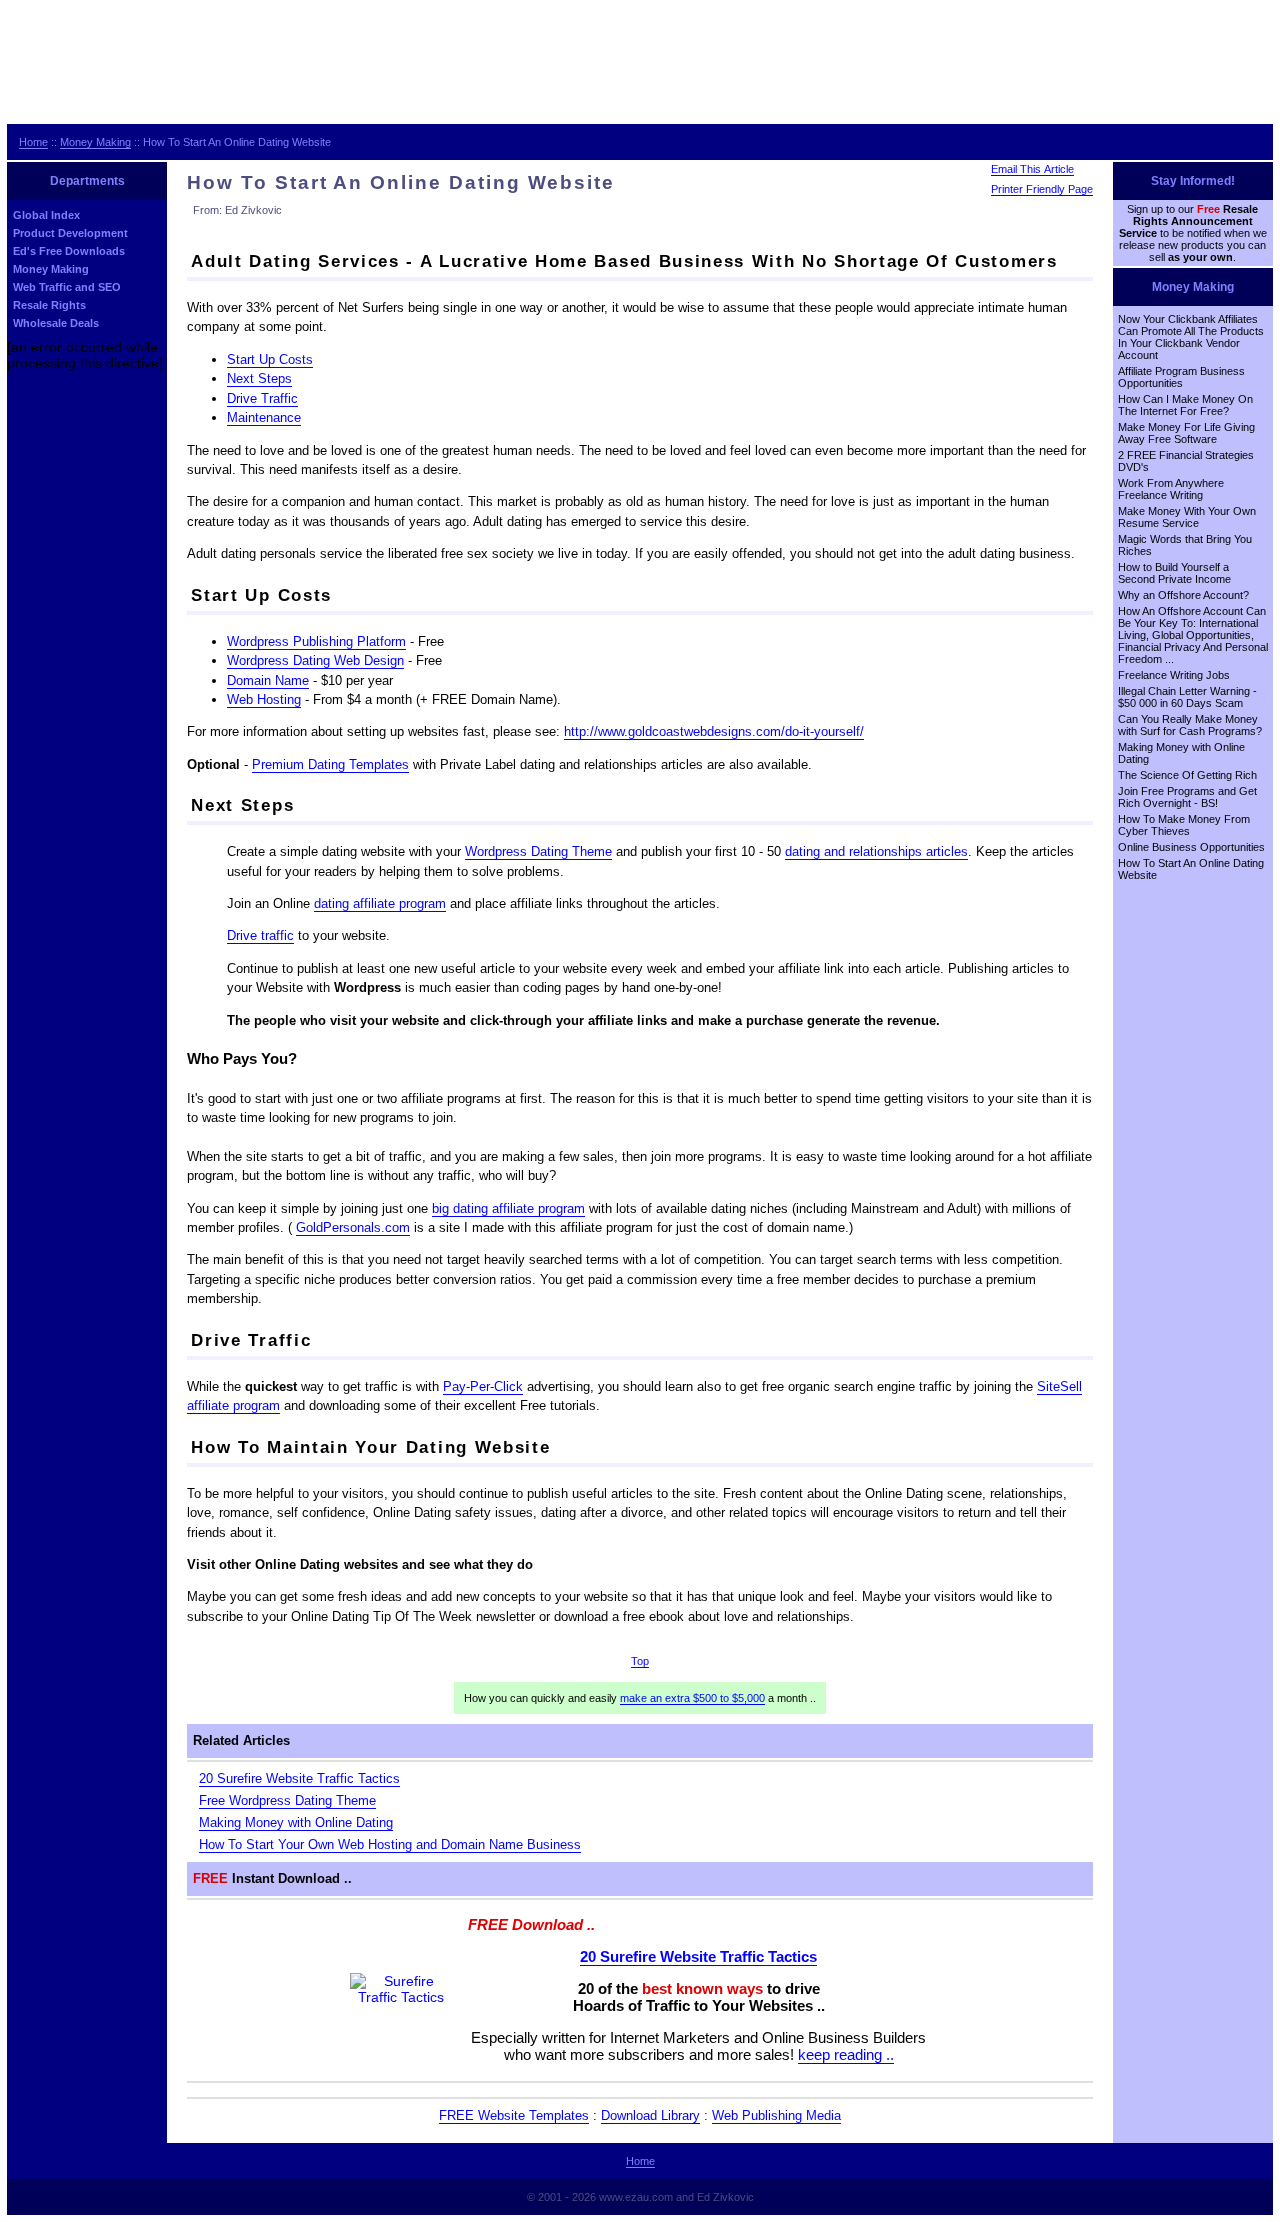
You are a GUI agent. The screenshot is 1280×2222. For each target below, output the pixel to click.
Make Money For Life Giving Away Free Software (1186, 433)
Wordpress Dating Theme (538, 851)
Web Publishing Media (776, 2115)
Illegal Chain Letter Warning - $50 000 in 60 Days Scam (1187, 697)
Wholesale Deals (56, 323)
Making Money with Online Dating (296, 1822)
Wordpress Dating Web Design (315, 660)
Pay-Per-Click (483, 1386)
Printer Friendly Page (1042, 189)
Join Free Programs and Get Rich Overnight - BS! (1187, 797)
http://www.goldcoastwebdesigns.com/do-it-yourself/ (714, 731)
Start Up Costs (270, 359)
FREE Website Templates (514, 2115)
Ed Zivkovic (725, 2197)
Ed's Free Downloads (69, 251)
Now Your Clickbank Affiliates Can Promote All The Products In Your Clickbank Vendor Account (1191, 337)
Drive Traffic (262, 398)
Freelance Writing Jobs (1174, 675)
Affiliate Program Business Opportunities (1181, 377)
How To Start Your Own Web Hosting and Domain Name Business (390, 1844)
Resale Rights (49, 305)
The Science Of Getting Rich (1187, 775)
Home (33, 142)
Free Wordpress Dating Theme (287, 1800)
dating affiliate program (380, 903)
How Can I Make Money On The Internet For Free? (1185, 405)
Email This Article (1032, 169)
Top (640, 1661)
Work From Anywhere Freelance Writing (1171, 489)
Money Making (95, 142)
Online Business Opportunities (1191, 847)
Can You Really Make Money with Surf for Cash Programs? (1190, 725)
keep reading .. (846, 2054)
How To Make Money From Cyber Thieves (1184, 825)
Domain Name (268, 680)
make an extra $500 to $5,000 (692, 1698)
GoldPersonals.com (353, 1227)
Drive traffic (260, 935)
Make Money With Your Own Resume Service (1187, 517)
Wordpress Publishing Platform (316, 641)
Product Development (70, 233)
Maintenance (264, 417)
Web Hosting (264, 699)
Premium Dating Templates (330, 764)
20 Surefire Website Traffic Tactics (299, 1778)
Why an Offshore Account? (1183, 595)
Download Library (650, 2115)
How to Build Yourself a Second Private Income (1174, 573)
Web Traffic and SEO (67, 287)
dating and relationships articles (876, 851)
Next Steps (259, 378)
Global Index (46, 215)
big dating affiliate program (508, 1208)
